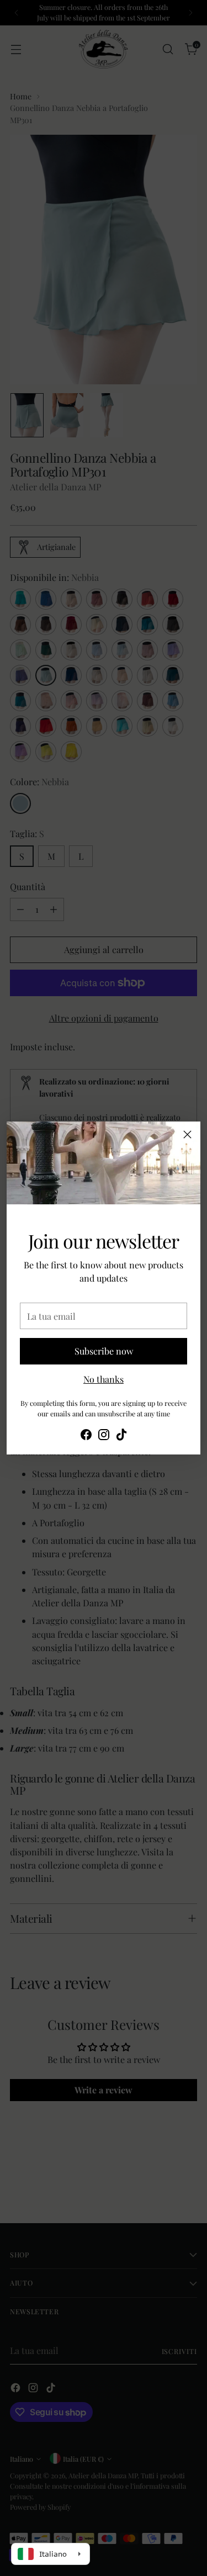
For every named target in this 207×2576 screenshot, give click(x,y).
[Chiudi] (187, 1134)
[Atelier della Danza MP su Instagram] (104, 1436)
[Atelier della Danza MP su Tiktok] (121, 1436)
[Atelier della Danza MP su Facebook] (86, 1436)
